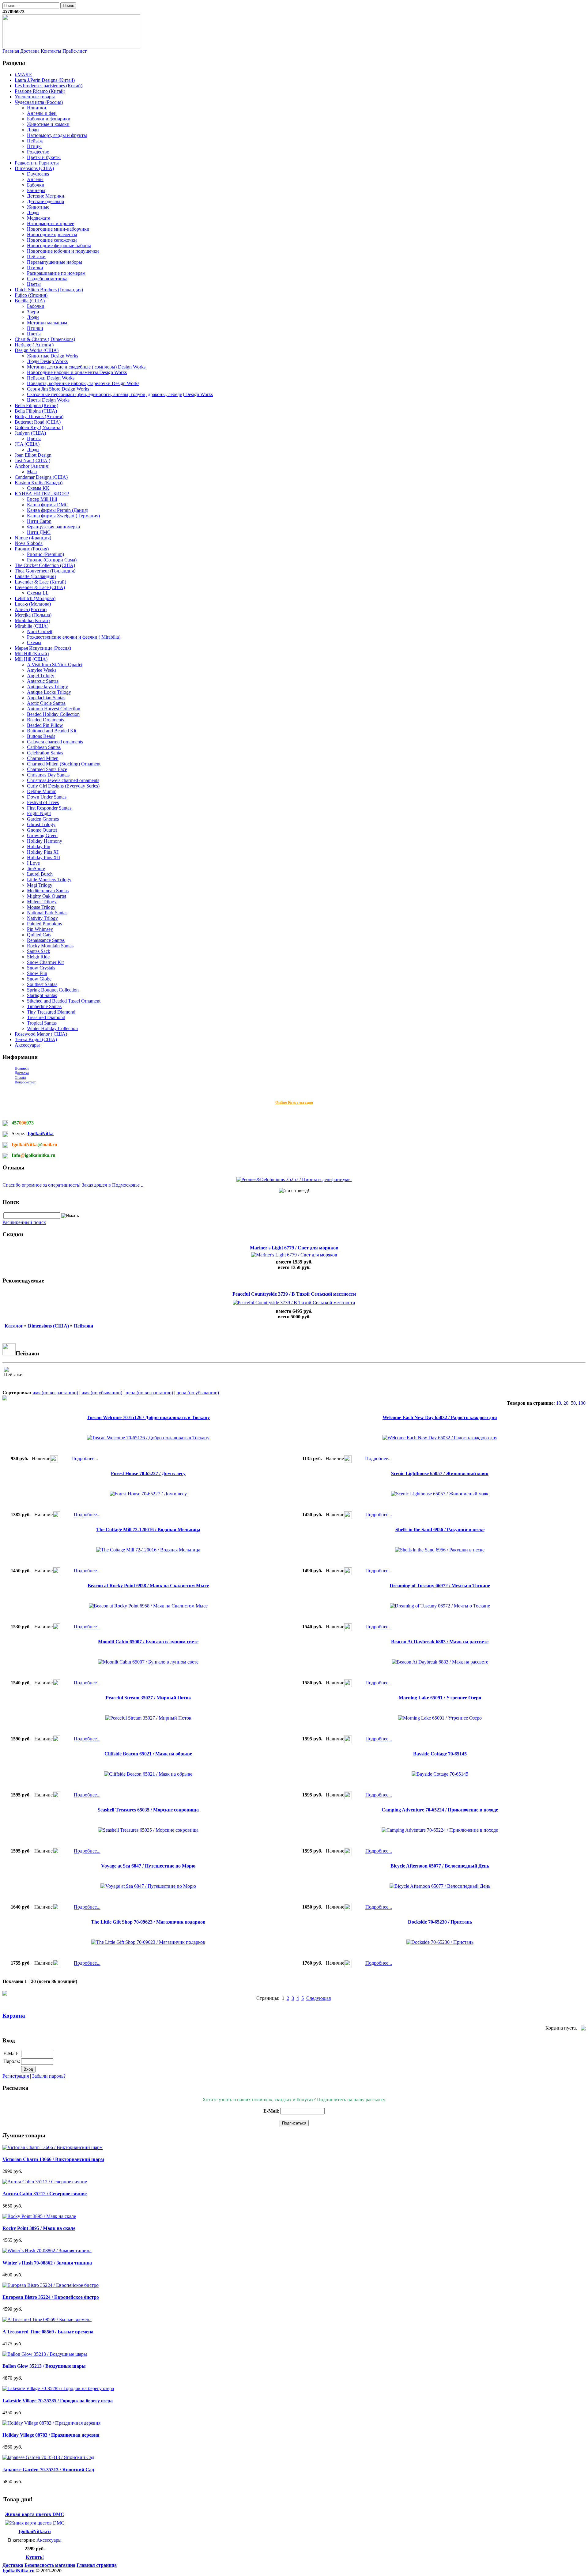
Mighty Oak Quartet (47, 896)
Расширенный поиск (24, 1222)
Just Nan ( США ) (32, 461)
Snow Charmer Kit (45, 962)
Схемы (34, 642)
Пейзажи (36, 257)
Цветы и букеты (44, 157)
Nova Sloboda (29, 543)
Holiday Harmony (45, 841)
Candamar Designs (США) (41, 477)
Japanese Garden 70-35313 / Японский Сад (48, 2470)
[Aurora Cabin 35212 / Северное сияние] (45, 2182)
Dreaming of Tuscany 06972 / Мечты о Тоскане (440, 1586)
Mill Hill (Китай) (32, 653)
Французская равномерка (53, 527)
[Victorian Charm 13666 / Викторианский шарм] (53, 2147)
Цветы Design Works (48, 400)
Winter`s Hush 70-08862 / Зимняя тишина (47, 2263)
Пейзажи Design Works (51, 378)
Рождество (38, 152)
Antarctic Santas (43, 681)
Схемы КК (38, 488)
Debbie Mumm (42, 791)
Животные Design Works (53, 356)
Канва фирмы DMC (48, 505)
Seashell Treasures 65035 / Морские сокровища (148, 1810)
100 (582, 1403)
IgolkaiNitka (41, 1133)
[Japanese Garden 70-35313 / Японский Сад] (48, 2457)
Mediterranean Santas (48, 891)
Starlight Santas (42, 995)
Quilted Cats (39, 935)
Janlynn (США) (30, 433)
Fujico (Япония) (31, 295)
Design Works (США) (37, 350)
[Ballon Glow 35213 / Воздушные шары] (45, 2354)
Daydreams (38, 174)
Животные (38, 207)
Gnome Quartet (42, 830)
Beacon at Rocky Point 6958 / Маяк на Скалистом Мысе (148, 1586)
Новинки (37, 108)
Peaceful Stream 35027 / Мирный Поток (148, 1698)
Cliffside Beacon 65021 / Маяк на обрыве (148, 1754)
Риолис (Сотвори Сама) (52, 560)
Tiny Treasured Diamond (51, 1012)
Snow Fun (37, 973)
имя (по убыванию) (102, 1393)
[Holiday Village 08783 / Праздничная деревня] (51, 2423)
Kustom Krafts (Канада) (39, 483)
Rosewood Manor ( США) (41, 1034)
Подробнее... (85, 1459)
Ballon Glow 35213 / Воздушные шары (44, 2366)
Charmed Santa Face (47, 769)
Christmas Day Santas (48, 775)
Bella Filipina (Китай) (36, 405)
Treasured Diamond (46, 1017)
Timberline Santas (44, 1006)
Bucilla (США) (30, 301)
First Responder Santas (49, 808)
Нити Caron (39, 521)
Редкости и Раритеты (37, 163)
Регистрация (16, 2076)
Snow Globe (39, 979)
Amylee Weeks (42, 670)
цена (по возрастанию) (149, 1393)
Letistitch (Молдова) (35, 598)
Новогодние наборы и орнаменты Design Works (77, 372)
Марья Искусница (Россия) (43, 648)
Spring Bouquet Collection (53, 990)
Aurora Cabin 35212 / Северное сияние (45, 2194)
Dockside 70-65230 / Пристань (440, 1922)
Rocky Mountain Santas (50, 946)
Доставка (30, 51)
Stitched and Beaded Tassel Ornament (64, 1001)
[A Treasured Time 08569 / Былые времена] (47, 2319)
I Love (33, 863)
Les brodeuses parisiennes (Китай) (49, 86)
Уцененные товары (35, 97)
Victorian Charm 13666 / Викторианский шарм (53, 2159)
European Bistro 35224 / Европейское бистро (51, 2297)
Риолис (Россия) (32, 549)
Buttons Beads (41, 736)
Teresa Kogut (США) (36, 1039)
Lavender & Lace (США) (40, 587)
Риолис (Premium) (45, 554)
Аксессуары (27, 1045)
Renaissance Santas (46, 940)
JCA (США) (27, 444)
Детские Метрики (46, 196)
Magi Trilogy (40, 885)
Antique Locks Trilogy (49, 692)
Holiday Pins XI (43, 852)
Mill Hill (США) (31, 659)
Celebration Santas (45, 753)
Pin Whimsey (40, 929)
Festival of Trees (43, 802)
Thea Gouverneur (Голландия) (45, 571)
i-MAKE (23, 75)
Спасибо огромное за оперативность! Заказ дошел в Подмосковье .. (73, 1185)
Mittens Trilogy (42, 902)
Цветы (34, 284)
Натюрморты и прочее (51, 223)
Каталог (14, 1326)
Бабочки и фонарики (49, 119)
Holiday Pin (39, 846)
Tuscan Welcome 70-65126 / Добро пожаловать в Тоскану (148, 1417)
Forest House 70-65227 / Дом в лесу (148, 1473)
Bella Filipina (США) (36, 411)
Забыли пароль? (49, 2076)
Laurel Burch (40, 874)
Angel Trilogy (41, 676)
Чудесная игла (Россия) (39, 102)
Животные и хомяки (48, 124)
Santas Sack (39, 951)
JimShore (36, 869)
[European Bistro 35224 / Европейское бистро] (51, 2285)
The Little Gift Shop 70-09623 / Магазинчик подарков (148, 1922)
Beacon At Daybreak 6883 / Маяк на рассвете (440, 1642)
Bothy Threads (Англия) (39, 416)
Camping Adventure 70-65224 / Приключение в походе (440, 1810)
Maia (32, 472)
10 (559, 1403)
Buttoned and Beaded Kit (52, 731)
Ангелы (35, 179)
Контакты (51, 51)
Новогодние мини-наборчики (58, 229)
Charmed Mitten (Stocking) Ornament (64, 764)
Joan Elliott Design (33, 455)
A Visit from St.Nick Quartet (55, 665)
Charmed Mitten (43, 758)
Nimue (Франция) (33, 538)
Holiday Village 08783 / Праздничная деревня (51, 2435)
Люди (33, 130)
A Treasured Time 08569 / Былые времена (48, 2332)
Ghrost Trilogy (41, 824)
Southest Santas (42, 984)
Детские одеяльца (45, 201)
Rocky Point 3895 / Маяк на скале (39, 2228)
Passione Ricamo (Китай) (40, 91)
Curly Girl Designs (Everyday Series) (63, 786)
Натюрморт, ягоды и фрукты (57, 135)
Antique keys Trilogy (47, 687)
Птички (35, 268)
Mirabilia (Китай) (32, 620)
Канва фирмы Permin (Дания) (58, 510)
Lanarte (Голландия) (35, 576)
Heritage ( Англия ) (34, 345)
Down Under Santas (47, 797)
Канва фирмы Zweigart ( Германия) (63, 516)
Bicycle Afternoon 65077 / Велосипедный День (440, 1866)
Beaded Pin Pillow (45, 725)
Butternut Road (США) (38, 422)
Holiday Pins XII (43, 857)
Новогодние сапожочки (52, 240)
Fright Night (39, 813)
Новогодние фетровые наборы (59, 246)
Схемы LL (38, 593)
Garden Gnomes (43, 819)
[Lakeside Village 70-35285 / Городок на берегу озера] (58, 2388)
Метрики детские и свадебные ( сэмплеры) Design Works (86, 367)
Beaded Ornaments (45, 720)
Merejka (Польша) (33, 615)
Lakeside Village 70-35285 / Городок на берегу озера (58, 2401)
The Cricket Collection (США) (45, 565)
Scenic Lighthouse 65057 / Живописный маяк (440, 1473)
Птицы (34, 146)
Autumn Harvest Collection (54, 709)
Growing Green (42, 835)
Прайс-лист (75, 51)
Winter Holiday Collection (52, 1028)
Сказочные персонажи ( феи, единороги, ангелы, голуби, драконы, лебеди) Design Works (120, 394)
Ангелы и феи (42, 113)
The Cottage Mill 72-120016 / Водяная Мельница (148, 1530)
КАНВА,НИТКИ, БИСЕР (42, 494)
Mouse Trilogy (41, 907)
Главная (11, 51)
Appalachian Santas (46, 698)
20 (566, 1403)
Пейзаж (35, 141)
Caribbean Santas (44, 747)
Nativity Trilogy (42, 918)
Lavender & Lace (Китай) (40, 582)
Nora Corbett (40, 631)
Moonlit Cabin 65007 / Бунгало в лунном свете (148, 1642)
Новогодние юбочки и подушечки (63, 251)
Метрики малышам (47, 323)
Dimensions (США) (34, 168)
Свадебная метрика (47, 279)
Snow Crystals (41, 968)
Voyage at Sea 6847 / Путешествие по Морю (148, 1866)
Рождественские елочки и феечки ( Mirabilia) (74, 637)
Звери (33, 312)
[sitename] (71, 47)
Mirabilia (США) (32, 626)
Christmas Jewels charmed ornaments (63, 780)
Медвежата (39, 218)
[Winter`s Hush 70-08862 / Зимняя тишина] (47, 2251)
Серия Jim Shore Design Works (58, 389)
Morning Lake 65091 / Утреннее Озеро (440, 1698)
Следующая (318, 1998)
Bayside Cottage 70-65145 (440, 1754)
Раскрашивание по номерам (56, 273)
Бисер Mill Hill (42, 499)
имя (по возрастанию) (55, 1393)
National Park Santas (47, 913)
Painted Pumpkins (44, 924)
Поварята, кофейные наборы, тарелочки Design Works (83, 383)
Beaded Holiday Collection (53, 714)
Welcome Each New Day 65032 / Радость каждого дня (440, 1417)
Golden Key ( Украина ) (39, 427)
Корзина (14, 2016)
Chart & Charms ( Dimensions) (45, 339)
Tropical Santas (42, 1023)
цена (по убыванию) (198, 1393)
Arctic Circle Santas (46, 703)
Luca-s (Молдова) (33, 604)
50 (573, 1403)
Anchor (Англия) (32, 466)
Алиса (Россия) (31, 609)
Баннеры (36, 190)
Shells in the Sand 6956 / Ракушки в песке (440, 1530)
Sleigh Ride (38, 957)
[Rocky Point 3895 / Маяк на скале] (39, 2216)
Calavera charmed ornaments (55, 742)
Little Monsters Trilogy (49, 880)
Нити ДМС (39, 532)
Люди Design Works (47, 361)
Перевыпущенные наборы (55, 262)
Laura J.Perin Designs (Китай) (45, 80)
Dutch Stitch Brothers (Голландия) (49, 290)
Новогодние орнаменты (52, 234)
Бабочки (36, 185)
